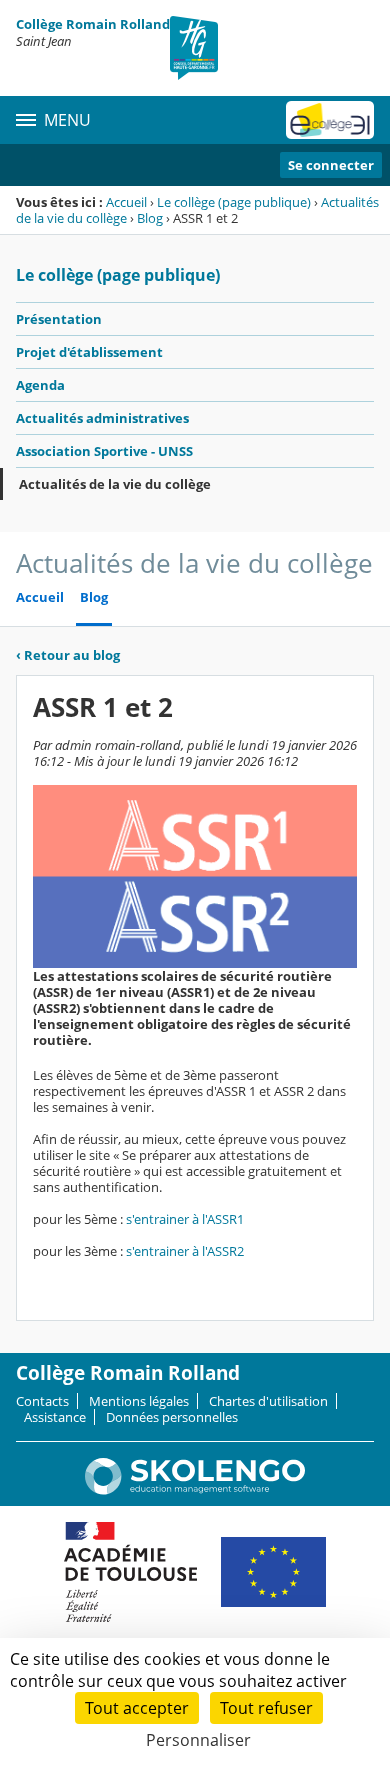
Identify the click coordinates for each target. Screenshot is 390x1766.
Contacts (42, 1401)
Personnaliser (198, 1740)
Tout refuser (266, 1708)
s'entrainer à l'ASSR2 (185, 1251)
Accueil (126, 202)
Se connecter (331, 165)
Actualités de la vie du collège (115, 484)
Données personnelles (172, 1417)
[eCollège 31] (330, 120)
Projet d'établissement (89, 352)
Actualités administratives (102, 418)
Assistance (55, 1417)
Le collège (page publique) (234, 202)
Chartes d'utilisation (268, 1401)
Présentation (59, 319)
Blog (150, 218)
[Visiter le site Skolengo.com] (195, 1490)
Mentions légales (139, 1401)
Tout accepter (137, 1708)
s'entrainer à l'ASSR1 (185, 1219)
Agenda (40, 385)
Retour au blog (68, 655)
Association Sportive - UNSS (104, 451)
